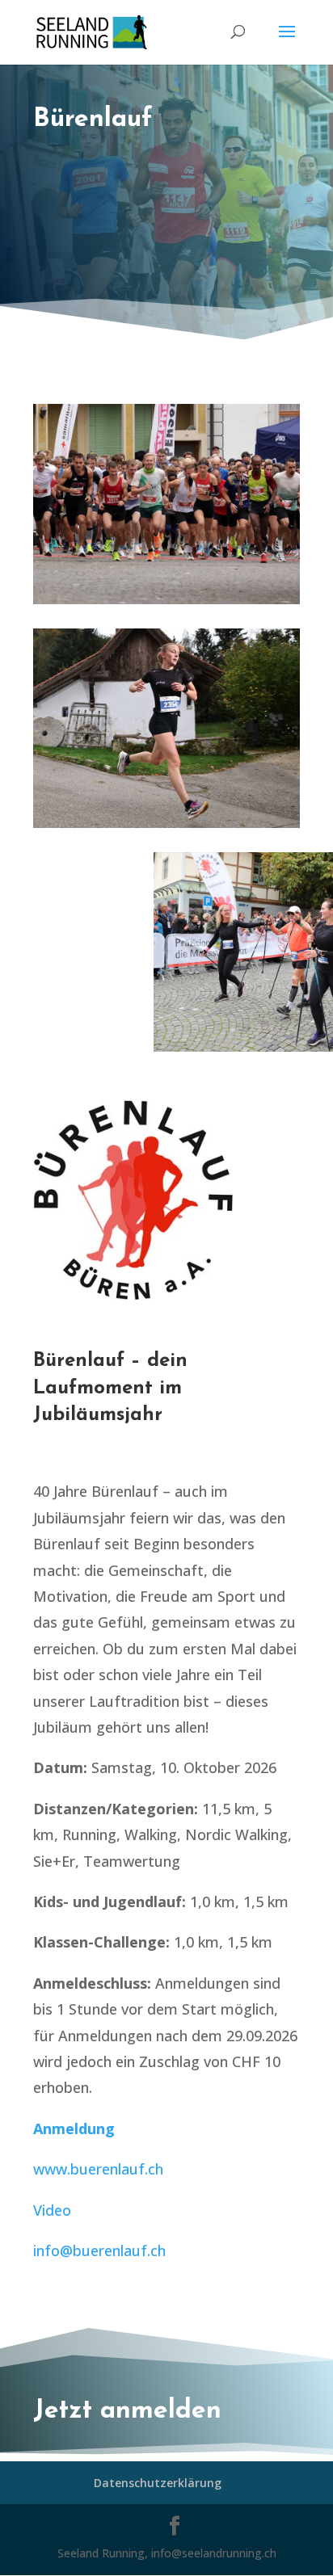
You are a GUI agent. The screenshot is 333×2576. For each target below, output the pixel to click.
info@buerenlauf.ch (99, 2250)
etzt (72, 2411)
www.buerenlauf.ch (98, 2169)
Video (52, 2210)
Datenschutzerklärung (158, 2483)
